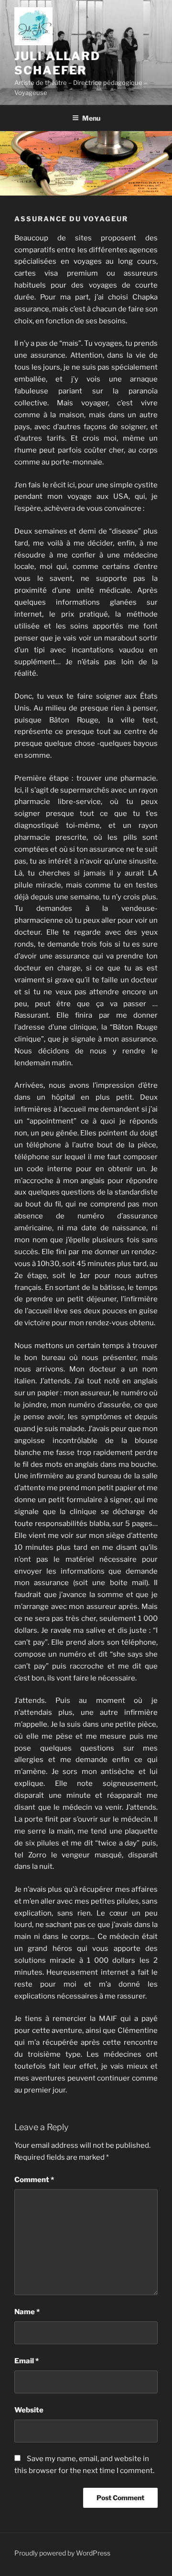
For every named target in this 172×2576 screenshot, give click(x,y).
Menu (91, 118)
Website (29, 2410)
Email (27, 2361)
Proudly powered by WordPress (62, 2553)
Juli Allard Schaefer (57, 63)
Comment (34, 2180)
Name (27, 2312)
